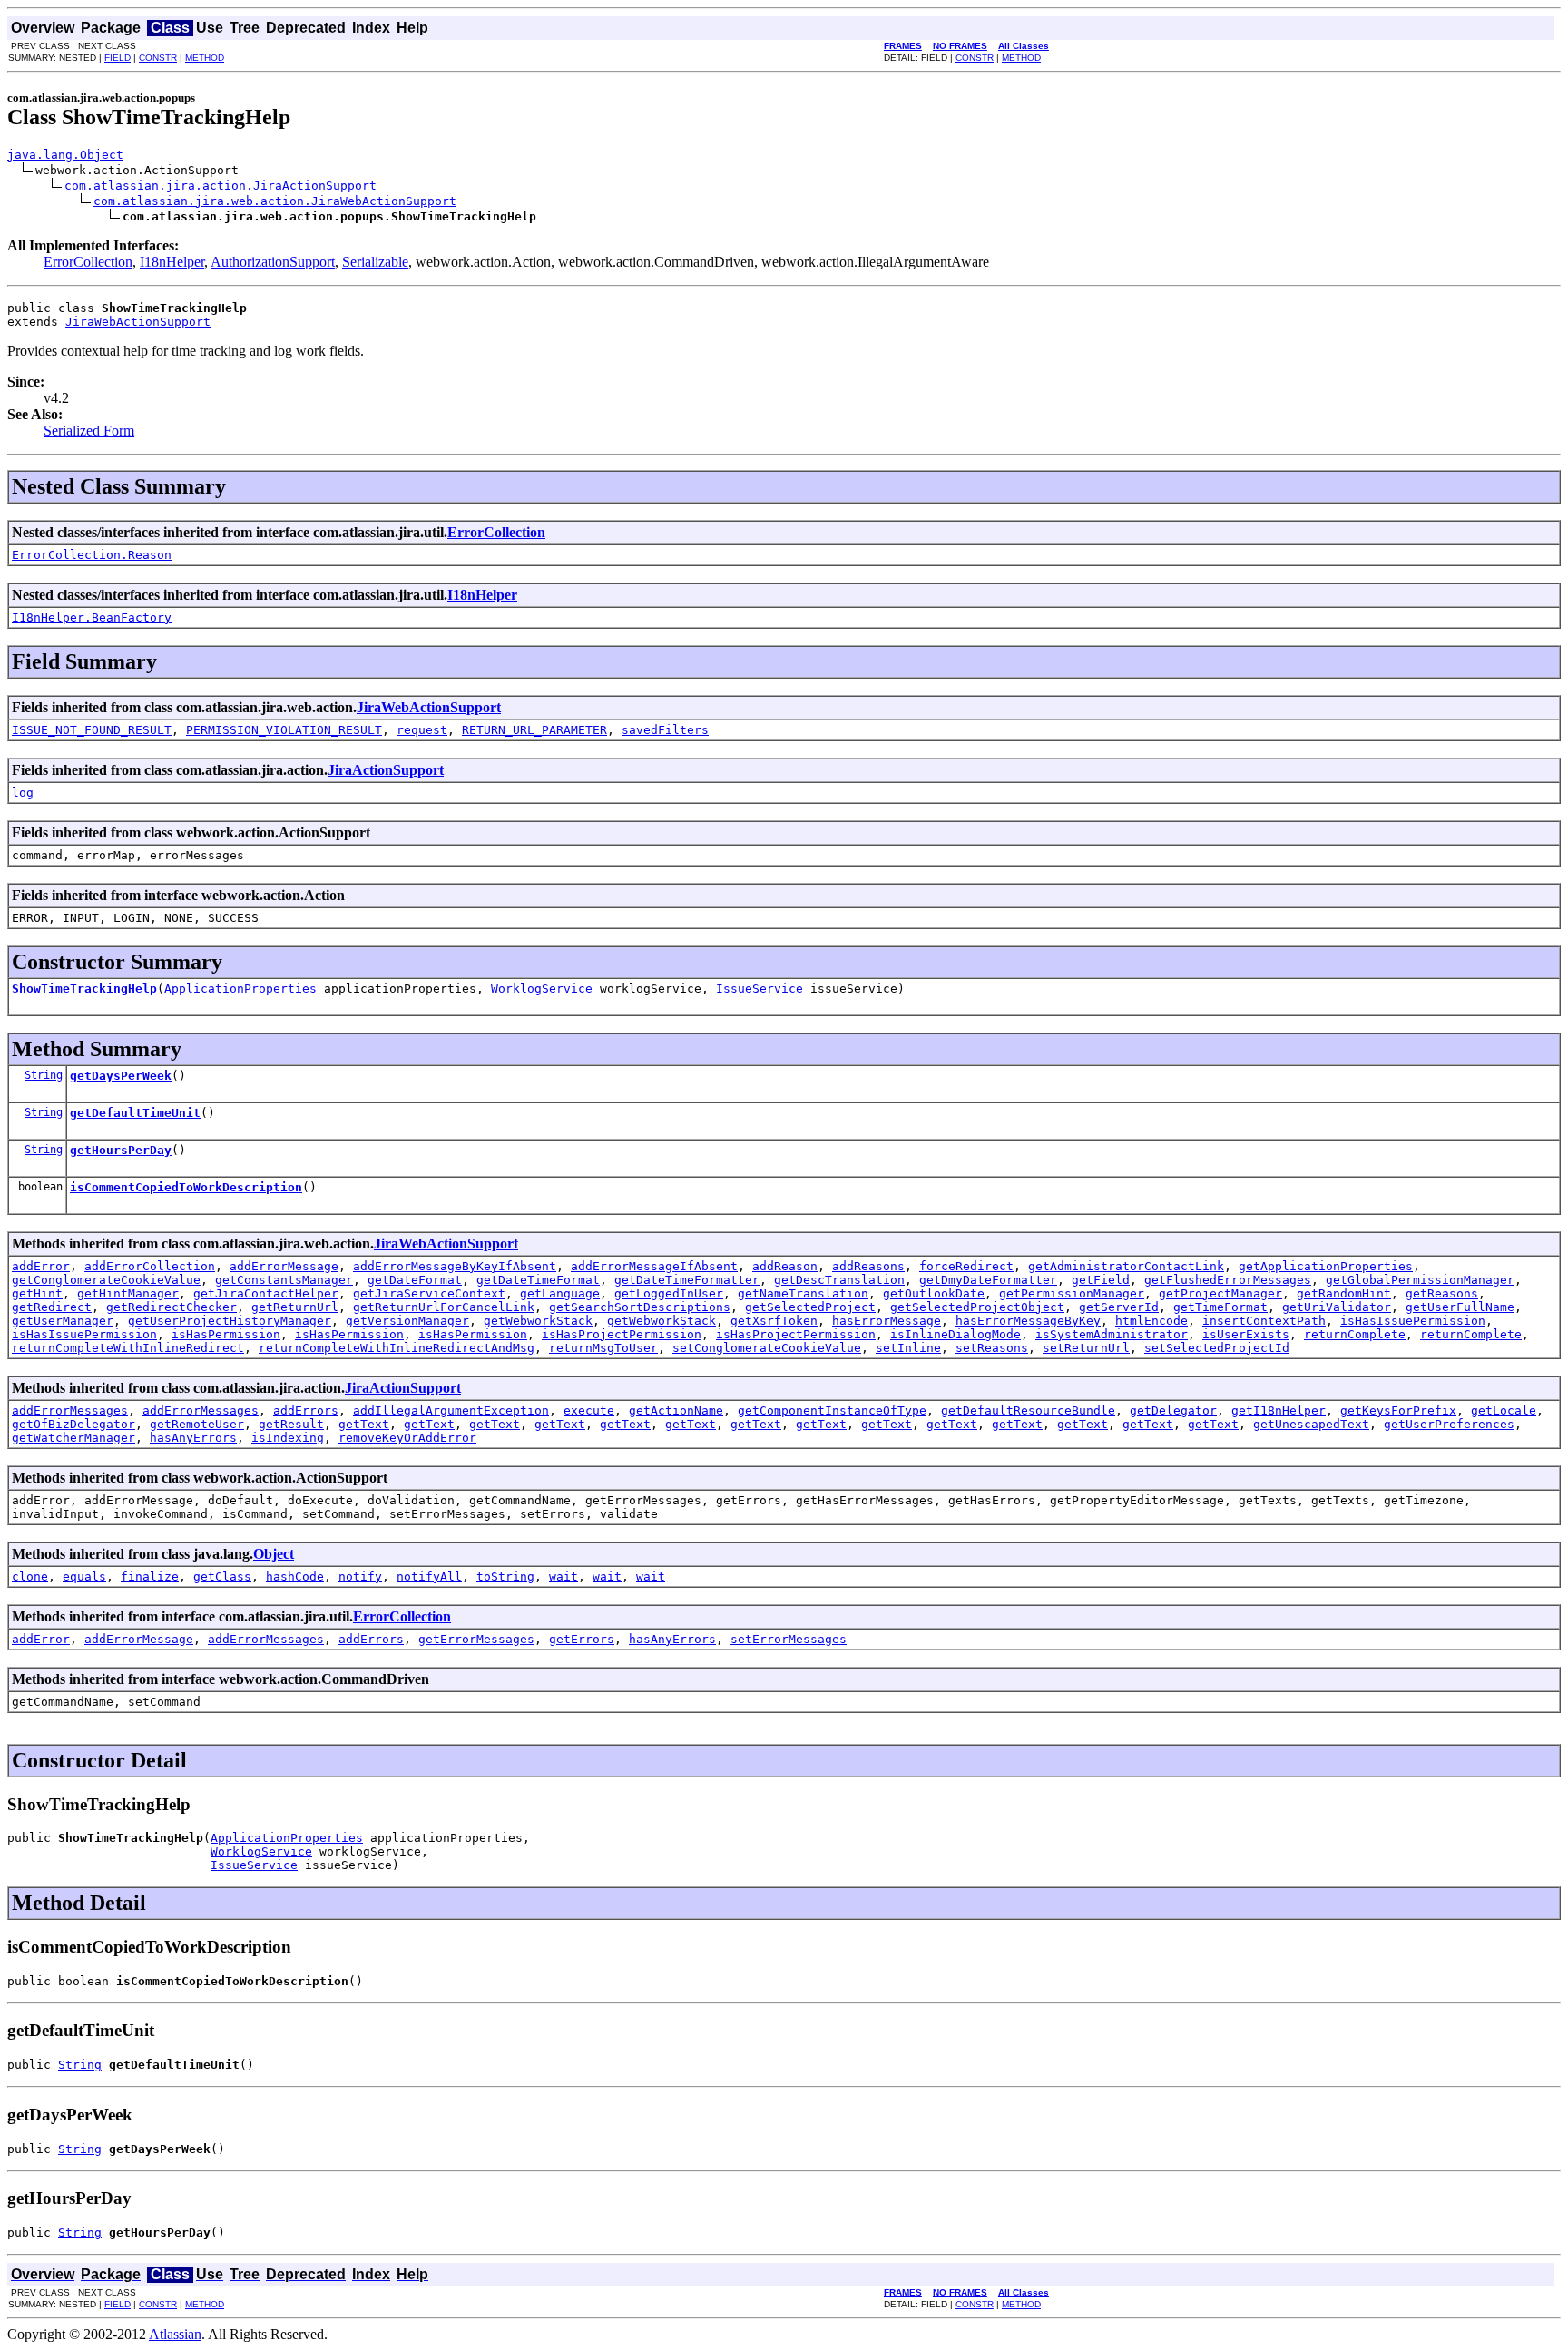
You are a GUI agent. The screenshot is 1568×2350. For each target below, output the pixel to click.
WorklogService (542, 989)
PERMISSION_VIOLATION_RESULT (284, 730)
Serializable (375, 262)
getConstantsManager (284, 1280)
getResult (291, 1424)
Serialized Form (89, 431)
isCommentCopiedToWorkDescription (186, 1187)
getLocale (1504, 1410)
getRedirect (52, 1307)
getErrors (582, 1639)
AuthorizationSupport (273, 262)
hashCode (295, 1576)
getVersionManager (407, 1321)
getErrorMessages (476, 1639)
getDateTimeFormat (538, 1280)
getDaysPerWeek (121, 1076)
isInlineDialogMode (955, 1334)
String (44, 1075)
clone (30, 1576)
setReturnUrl (1086, 1348)
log (23, 793)
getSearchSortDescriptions (640, 1307)
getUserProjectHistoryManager (230, 1321)
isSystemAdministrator (1112, 1334)
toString (505, 1576)
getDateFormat (415, 1280)
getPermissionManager (1072, 1293)
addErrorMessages (70, 1410)
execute (589, 1410)
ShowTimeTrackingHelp (84, 989)
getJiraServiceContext (429, 1293)
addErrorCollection (150, 1266)
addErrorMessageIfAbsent (654, 1266)
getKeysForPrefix (1398, 1410)
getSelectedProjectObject (977, 1307)
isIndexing (288, 1438)
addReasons (868, 1266)
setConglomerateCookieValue (767, 1348)
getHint (37, 1293)
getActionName (676, 1410)
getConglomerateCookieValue (106, 1280)
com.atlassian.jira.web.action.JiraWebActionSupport (275, 201)
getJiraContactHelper (266, 1293)
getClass (222, 1576)
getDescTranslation (839, 1280)
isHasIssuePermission (1413, 1321)
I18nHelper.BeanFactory (92, 617)
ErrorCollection (88, 262)
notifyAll (429, 1576)
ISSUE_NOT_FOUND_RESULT (92, 730)
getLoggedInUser (669, 1293)
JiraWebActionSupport (138, 322)
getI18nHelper (1279, 1410)
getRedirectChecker (171, 1307)
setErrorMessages (789, 1639)
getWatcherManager (73, 1438)
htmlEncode (1151, 1321)
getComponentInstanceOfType (832, 1410)
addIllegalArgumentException (451, 1410)
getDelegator (1173, 1410)
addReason (785, 1266)
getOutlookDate (934, 1293)
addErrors (306, 1410)
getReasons (1442, 1293)
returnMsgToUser (603, 1348)
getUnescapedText (1311, 1424)
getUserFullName (1460, 1307)
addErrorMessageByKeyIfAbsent (455, 1266)
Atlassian (175, 2334)
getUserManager (63, 1321)
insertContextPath (1264, 1321)
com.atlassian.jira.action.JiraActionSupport (220, 186)
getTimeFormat (1220, 1307)
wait (563, 1576)
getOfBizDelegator (73, 1424)
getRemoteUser (197, 1424)
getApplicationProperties (1326, 1266)
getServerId (1119, 1307)
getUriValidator (1337, 1307)
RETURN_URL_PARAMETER (534, 730)
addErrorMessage (284, 1266)
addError (41, 1266)
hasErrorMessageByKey (1028, 1321)
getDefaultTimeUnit (135, 1113)
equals (84, 1576)
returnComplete (1355, 1334)
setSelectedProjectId (1217, 1348)
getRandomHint (1344, 1293)
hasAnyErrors (193, 1438)
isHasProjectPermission (622, 1334)
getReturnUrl (295, 1307)
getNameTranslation (803, 1293)
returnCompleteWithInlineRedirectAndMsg (397, 1348)
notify (360, 1576)
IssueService (759, 989)
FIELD (118, 58)
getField (1101, 1280)
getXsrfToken (774, 1321)
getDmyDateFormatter (988, 1280)
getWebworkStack (538, 1321)
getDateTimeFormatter (687, 1280)
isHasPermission (226, 1334)
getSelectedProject (810, 1307)
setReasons (992, 1348)
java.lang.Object (65, 155)
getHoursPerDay (121, 1150)
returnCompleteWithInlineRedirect (128, 1348)
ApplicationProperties (240, 989)
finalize (150, 1576)
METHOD (205, 58)
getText (364, 1424)
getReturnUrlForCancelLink (444, 1307)
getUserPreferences (1449, 1424)
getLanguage (560, 1293)
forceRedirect (966, 1266)
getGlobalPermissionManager (1420, 1280)
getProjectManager (1220, 1293)
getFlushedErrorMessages (1228, 1280)
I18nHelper (172, 262)
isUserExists (1246, 1334)
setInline (908, 1348)
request (422, 730)
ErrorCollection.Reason (92, 555)
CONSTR (158, 58)
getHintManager (128, 1293)
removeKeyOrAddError (407, 1438)
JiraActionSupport (386, 770)
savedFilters (665, 730)
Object (274, 1554)
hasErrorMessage (887, 1321)
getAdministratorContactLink (1126, 1266)
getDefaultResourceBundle (1028, 1410)
